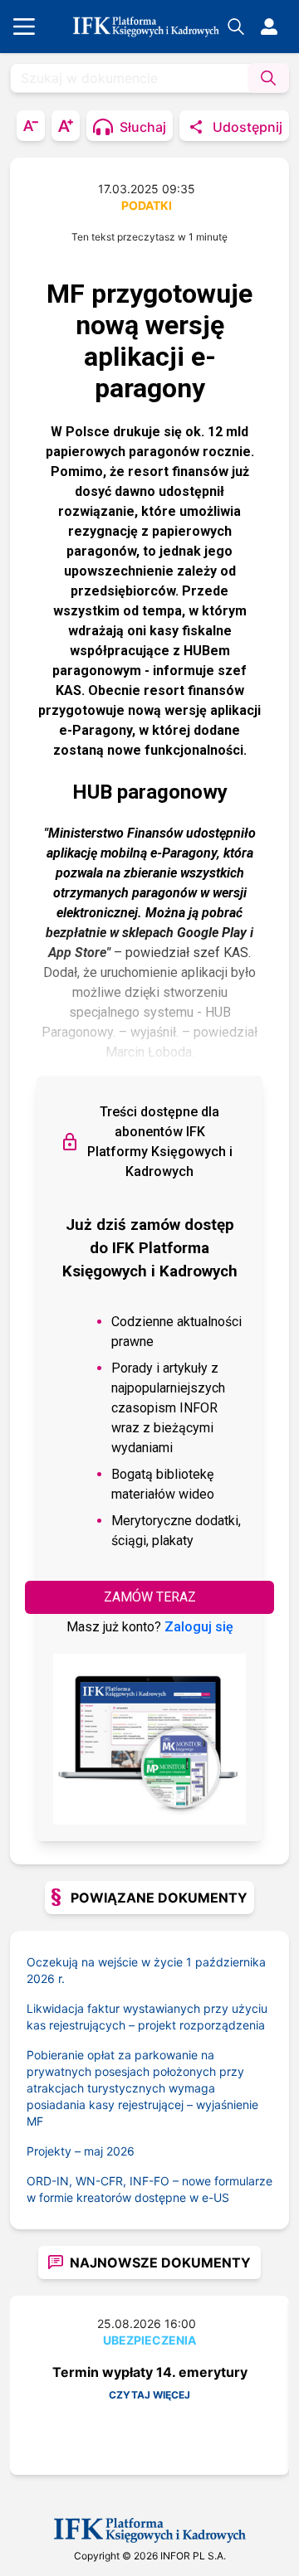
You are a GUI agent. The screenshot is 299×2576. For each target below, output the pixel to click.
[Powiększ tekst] (66, 126)
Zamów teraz (150, 1597)
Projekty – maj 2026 (81, 2151)
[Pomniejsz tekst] (31, 126)
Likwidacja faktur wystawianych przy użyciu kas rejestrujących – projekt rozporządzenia (147, 2017)
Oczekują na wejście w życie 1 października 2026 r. (146, 1970)
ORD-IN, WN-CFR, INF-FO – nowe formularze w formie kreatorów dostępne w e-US (149, 2189)
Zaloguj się (199, 1627)
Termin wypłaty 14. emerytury (150, 2372)
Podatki (147, 205)
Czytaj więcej (149, 2395)
